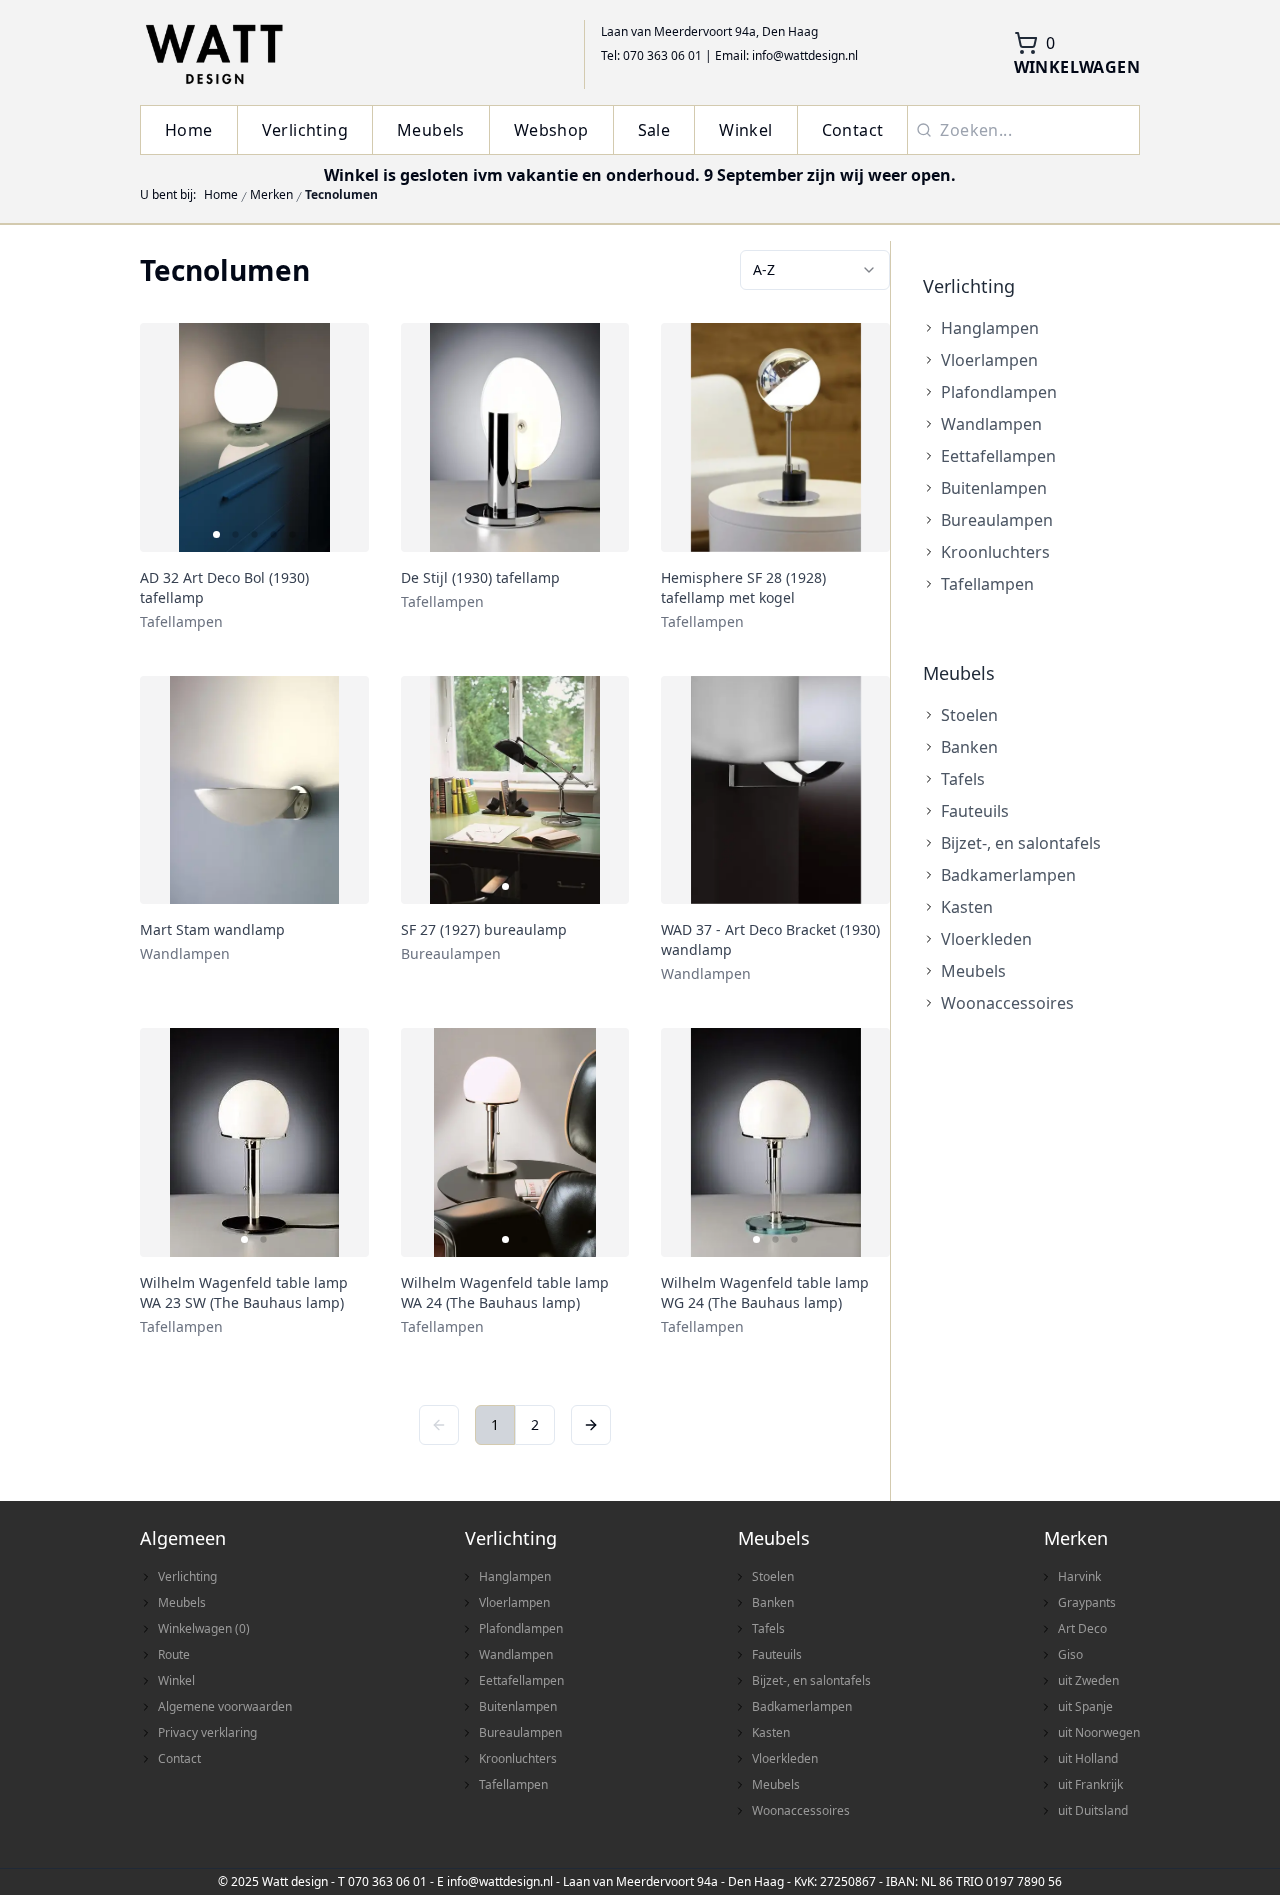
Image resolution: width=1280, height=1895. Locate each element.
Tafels (963, 779)
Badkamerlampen (1008, 875)
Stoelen (969, 715)
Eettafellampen (998, 456)
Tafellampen (987, 584)
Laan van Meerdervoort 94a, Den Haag (709, 31)
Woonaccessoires (1007, 1003)
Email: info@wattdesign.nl (786, 55)
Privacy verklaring (207, 1732)
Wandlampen (991, 424)
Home (189, 130)
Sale (654, 130)
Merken (271, 195)
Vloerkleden (986, 939)
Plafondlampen (999, 392)
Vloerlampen (989, 360)
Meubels (431, 130)
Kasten (967, 907)
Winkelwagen (204, 1628)
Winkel (745, 130)
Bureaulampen (997, 520)
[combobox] (815, 270)
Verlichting (305, 130)
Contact (853, 130)
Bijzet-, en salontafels (1021, 843)
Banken (969, 747)
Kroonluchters (995, 552)
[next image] (341, 437)
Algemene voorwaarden (225, 1706)
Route (174, 1654)
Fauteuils (975, 811)
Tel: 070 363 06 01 (651, 55)
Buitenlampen (994, 488)
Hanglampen (990, 328)
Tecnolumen (341, 195)
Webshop (551, 130)
